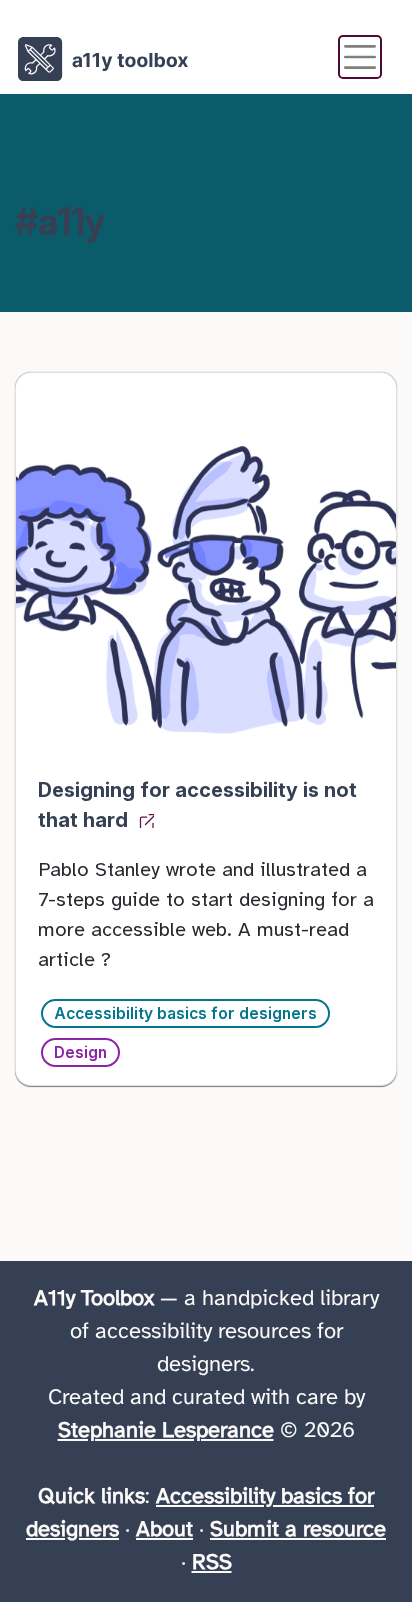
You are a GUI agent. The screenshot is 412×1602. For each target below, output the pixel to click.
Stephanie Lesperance (166, 1431)
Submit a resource (298, 1530)
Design (80, 1052)
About (164, 1530)
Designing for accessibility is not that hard (197, 805)
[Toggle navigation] (360, 57)
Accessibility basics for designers (185, 1013)
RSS (212, 1563)
